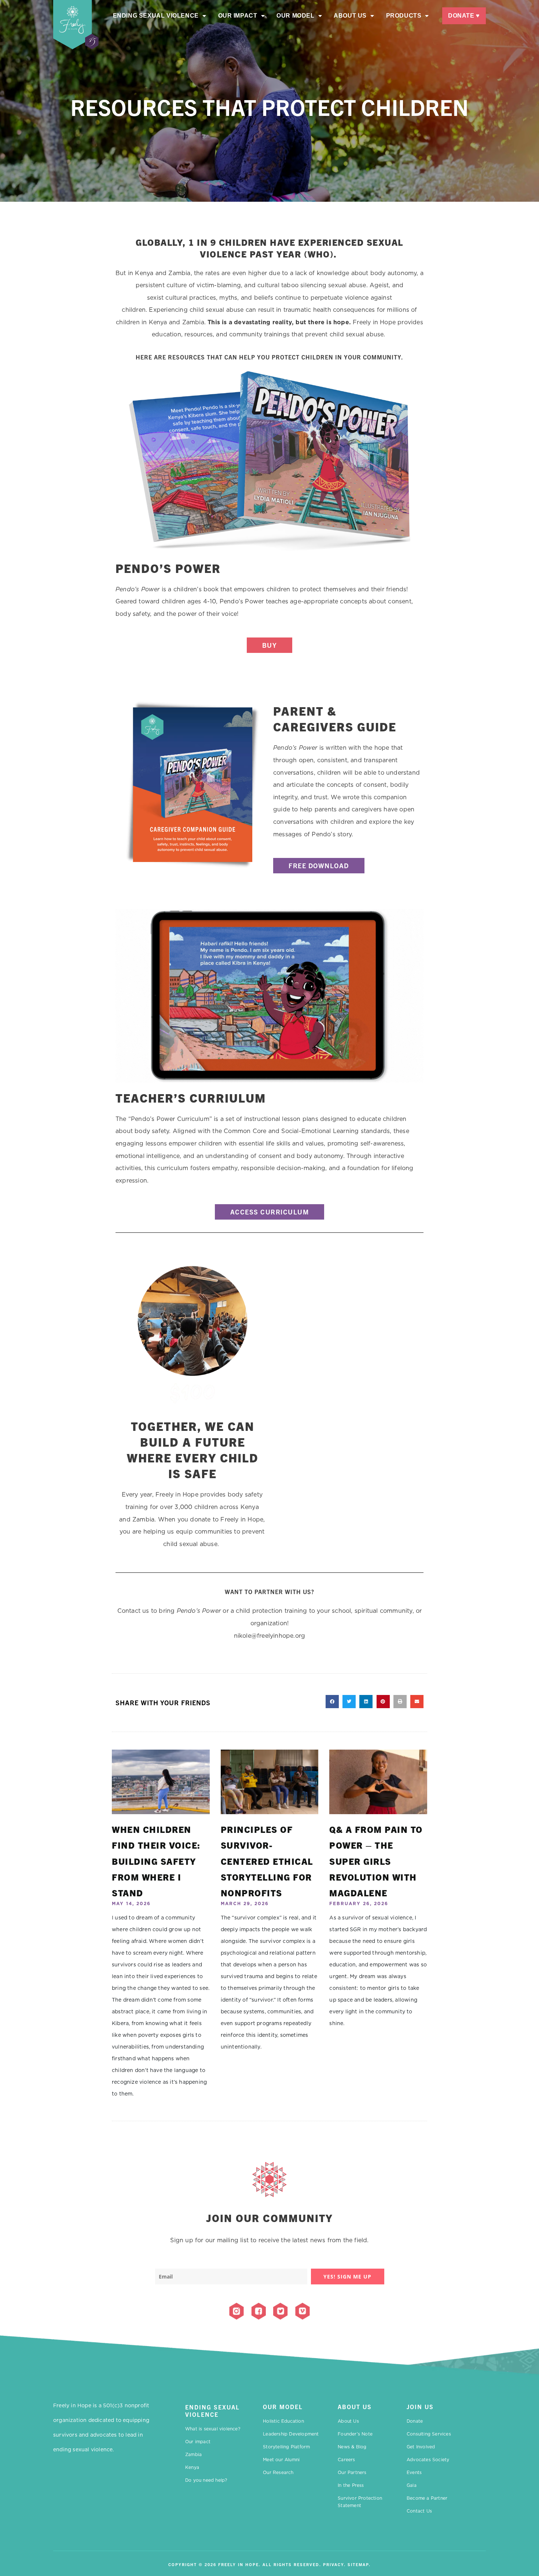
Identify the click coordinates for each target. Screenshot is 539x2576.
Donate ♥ (464, 16)
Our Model (295, 16)
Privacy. (334, 2564)
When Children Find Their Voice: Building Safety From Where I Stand (156, 1861)
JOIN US (420, 2407)
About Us (350, 16)
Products (404, 16)
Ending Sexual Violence (156, 16)
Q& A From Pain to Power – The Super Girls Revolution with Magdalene (376, 1861)
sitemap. (359, 2564)
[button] (332, 1702)
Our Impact (238, 16)
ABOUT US (355, 2407)
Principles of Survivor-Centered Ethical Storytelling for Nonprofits (267, 1861)
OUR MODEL (283, 2407)
